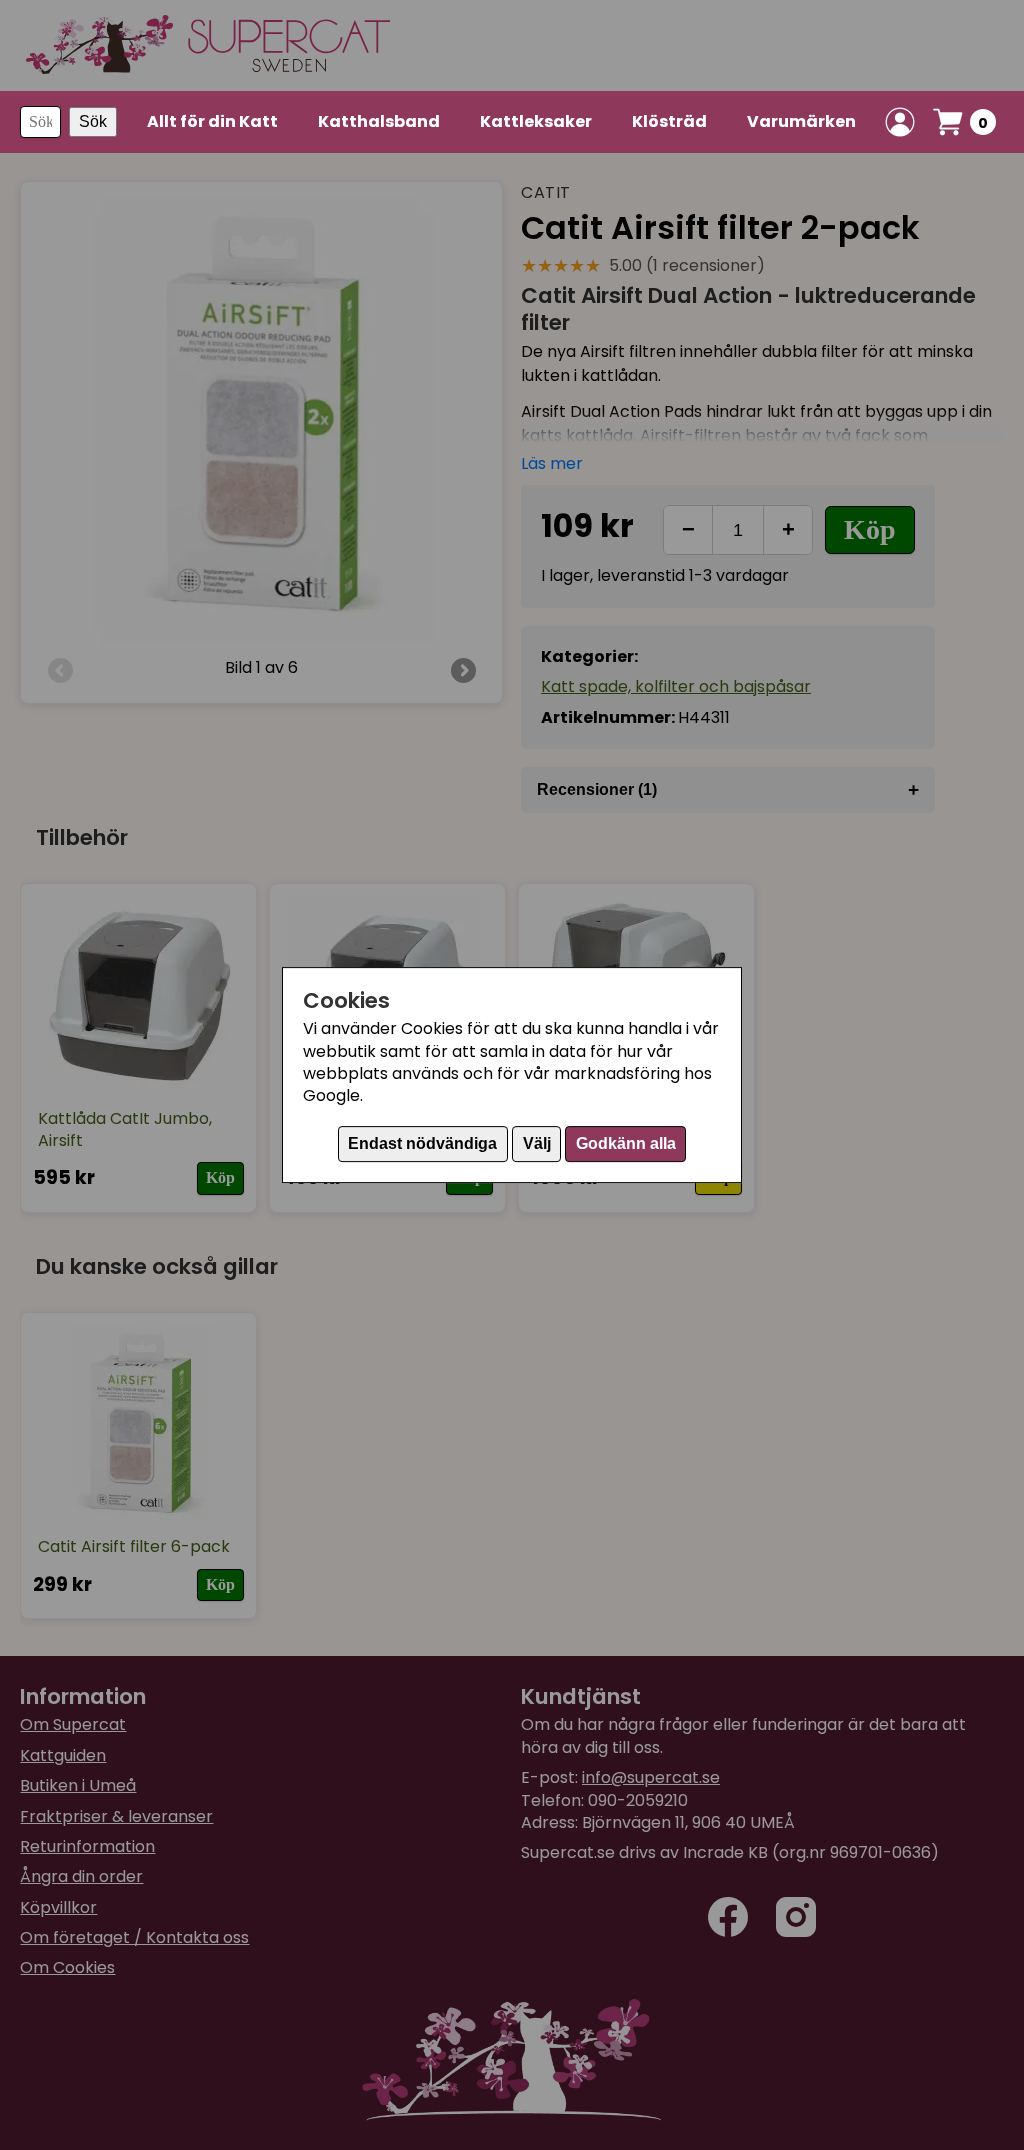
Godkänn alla (626, 1143)
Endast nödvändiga (422, 1143)
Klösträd (669, 121)
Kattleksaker (536, 121)
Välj (537, 1143)
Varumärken (801, 121)
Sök (93, 121)
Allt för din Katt (212, 121)
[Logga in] (900, 122)
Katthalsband (379, 121)
